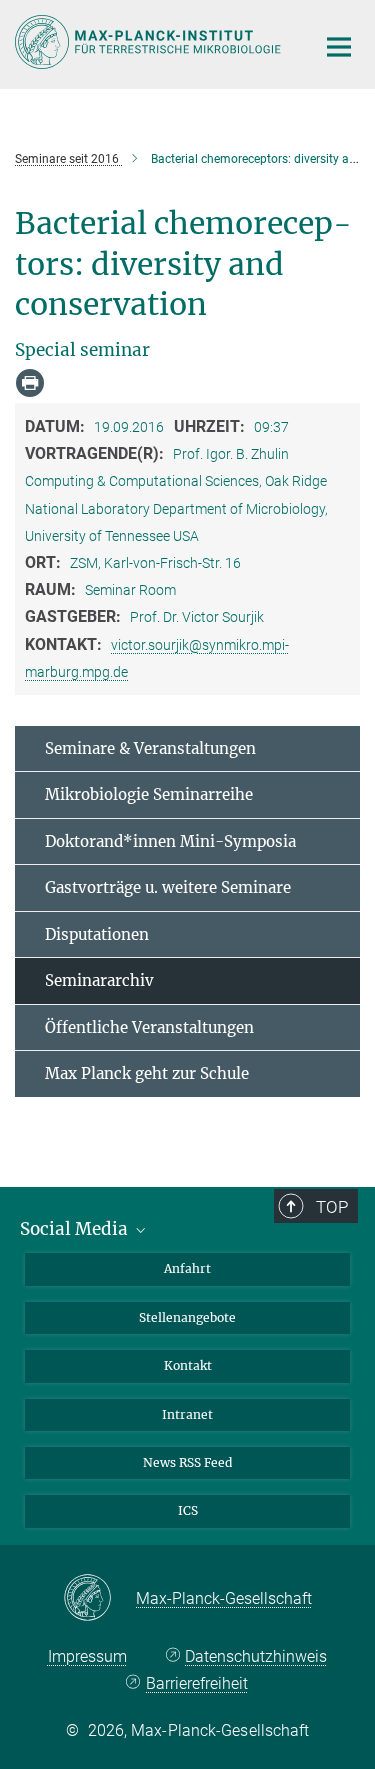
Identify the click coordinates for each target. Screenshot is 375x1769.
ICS (188, 1510)
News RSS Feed (187, 1462)
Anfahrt (187, 1268)
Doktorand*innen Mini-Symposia (170, 841)
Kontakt (188, 1365)
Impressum (87, 1656)
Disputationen (97, 934)
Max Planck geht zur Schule (147, 1073)
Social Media (76, 1229)
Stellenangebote (187, 1317)
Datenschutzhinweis (256, 1656)
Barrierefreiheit (197, 1683)
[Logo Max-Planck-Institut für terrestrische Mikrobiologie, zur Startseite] (150, 42)
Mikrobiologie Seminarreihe (149, 794)
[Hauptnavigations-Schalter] (339, 47)
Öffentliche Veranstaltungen (149, 1027)
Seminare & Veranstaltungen (150, 748)
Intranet (187, 1414)
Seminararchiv (99, 980)
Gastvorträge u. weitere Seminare (168, 887)
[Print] (30, 383)
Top (332, 1207)
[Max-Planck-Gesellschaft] (99, 1599)
